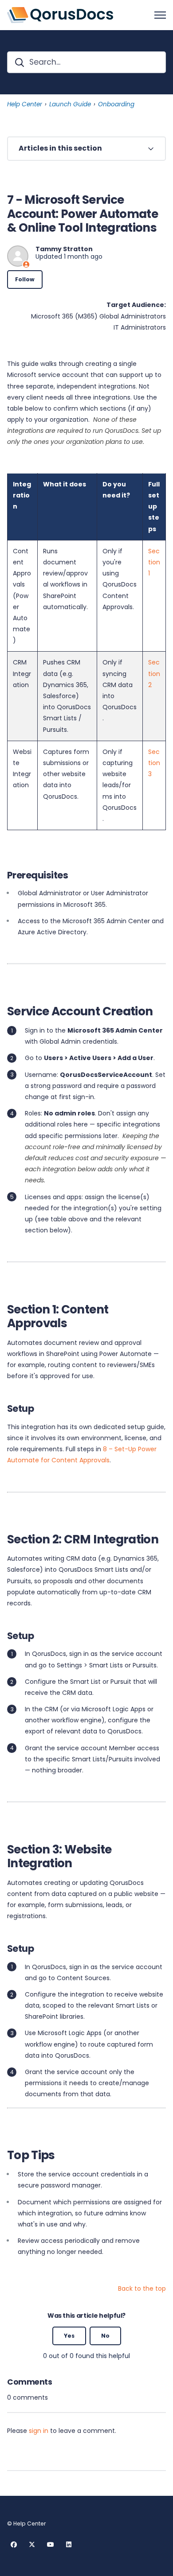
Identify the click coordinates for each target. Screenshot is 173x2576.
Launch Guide (70, 104)
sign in (39, 2431)
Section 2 (154, 673)
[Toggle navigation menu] (160, 15)
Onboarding (116, 104)
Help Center (25, 104)
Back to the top (142, 2288)
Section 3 (154, 763)
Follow (25, 279)
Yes (69, 2336)
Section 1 (154, 562)
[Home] (60, 15)
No (105, 2336)
